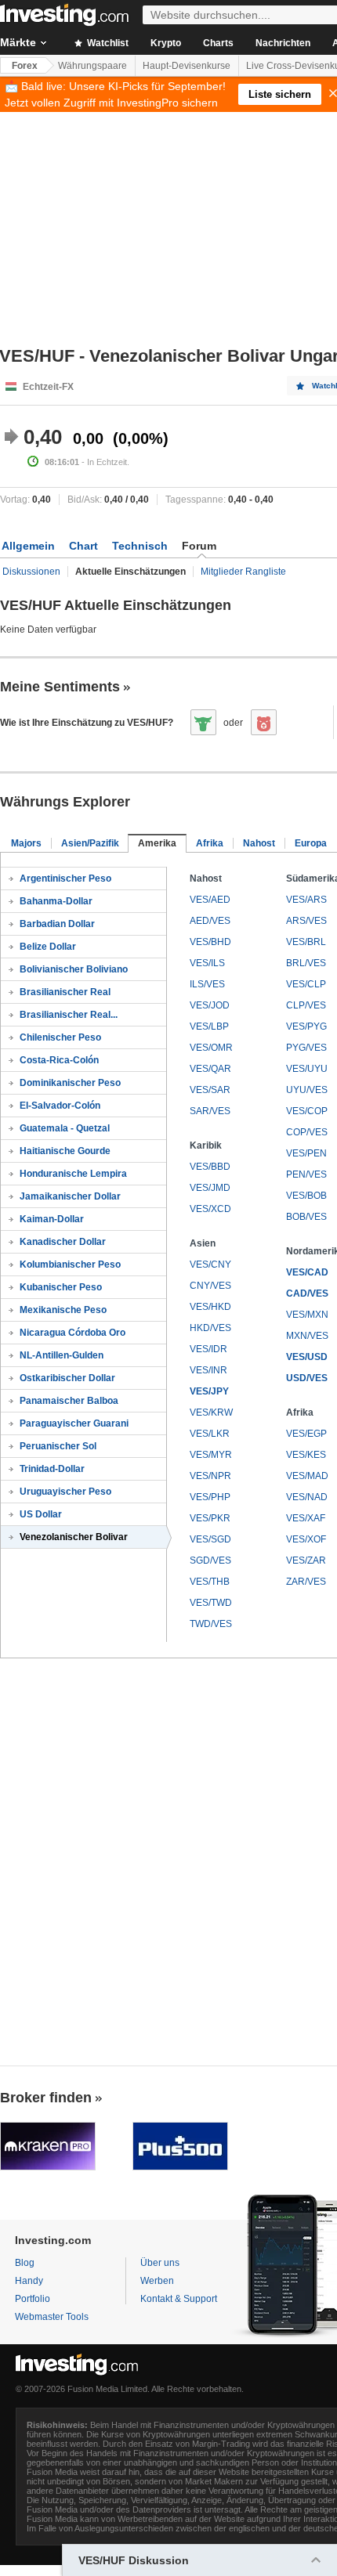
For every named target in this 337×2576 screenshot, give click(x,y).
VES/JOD (210, 1005)
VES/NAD (307, 1497)
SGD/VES (210, 1560)
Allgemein (28, 546)
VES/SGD (210, 1539)
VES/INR (208, 1370)
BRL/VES (306, 963)
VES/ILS (207, 963)
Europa (311, 843)
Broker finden (46, 2098)
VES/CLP (306, 984)
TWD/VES (211, 1624)
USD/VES (307, 1378)
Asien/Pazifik (90, 843)
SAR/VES (210, 1111)
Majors (26, 843)
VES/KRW (211, 1412)
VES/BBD (210, 1167)
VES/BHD (210, 942)
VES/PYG (306, 1026)
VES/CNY (210, 1265)
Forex (25, 66)
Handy (29, 2281)
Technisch (140, 546)
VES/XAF (306, 1518)
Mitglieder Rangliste (243, 572)
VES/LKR (210, 1434)
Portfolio (33, 2299)
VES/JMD (210, 1188)
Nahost (259, 843)
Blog (25, 2263)
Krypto (166, 43)
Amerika (157, 843)
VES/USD (307, 1357)
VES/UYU (307, 1069)
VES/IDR (208, 1349)
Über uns (160, 2263)
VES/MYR (211, 1455)
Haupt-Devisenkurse (187, 66)
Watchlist (107, 43)
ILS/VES (207, 984)
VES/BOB (306, 1196)
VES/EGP (306, 1434)
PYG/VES (306, 1048)
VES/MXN (307, 1315)
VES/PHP (210, 1497)
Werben (157, 2281)
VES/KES (306, 1455)
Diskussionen (31, 572)
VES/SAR (210, 1090)
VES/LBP (209, 1026)
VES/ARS (306, 900)
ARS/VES (306, 921)
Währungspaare (92, 66)
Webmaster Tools (52, 2317)
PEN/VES (306, 1174)
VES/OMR (211, 1048)
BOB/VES (306, 1217)
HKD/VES (210, 1328)
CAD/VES (307, 1293)
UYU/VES (307, 1090)
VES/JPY (209, 1391)
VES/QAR (210, 1069)
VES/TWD (211, 1603)
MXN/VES (307, 1336)
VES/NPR (210, 1476)
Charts (218, 43)
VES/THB (210, 1582)
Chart (83, 546)
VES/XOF (306, 1539)
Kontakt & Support (179, 2299)
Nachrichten (283, 43)
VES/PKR (210, 1518)
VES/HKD (210, 1307)
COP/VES (307, 1132)
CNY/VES (210, 1286)
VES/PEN (306, 1153)
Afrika (210, 843)
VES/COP (307, 1111)
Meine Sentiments (60, 687)
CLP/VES (306, 1005)
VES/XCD (210, 1209)
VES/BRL (306, 942)
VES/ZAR (306, 1560)
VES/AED (210, 900)
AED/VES (210, 921)
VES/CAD (307, 1272)
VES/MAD (307, 1476)
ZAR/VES (306, 1582)
